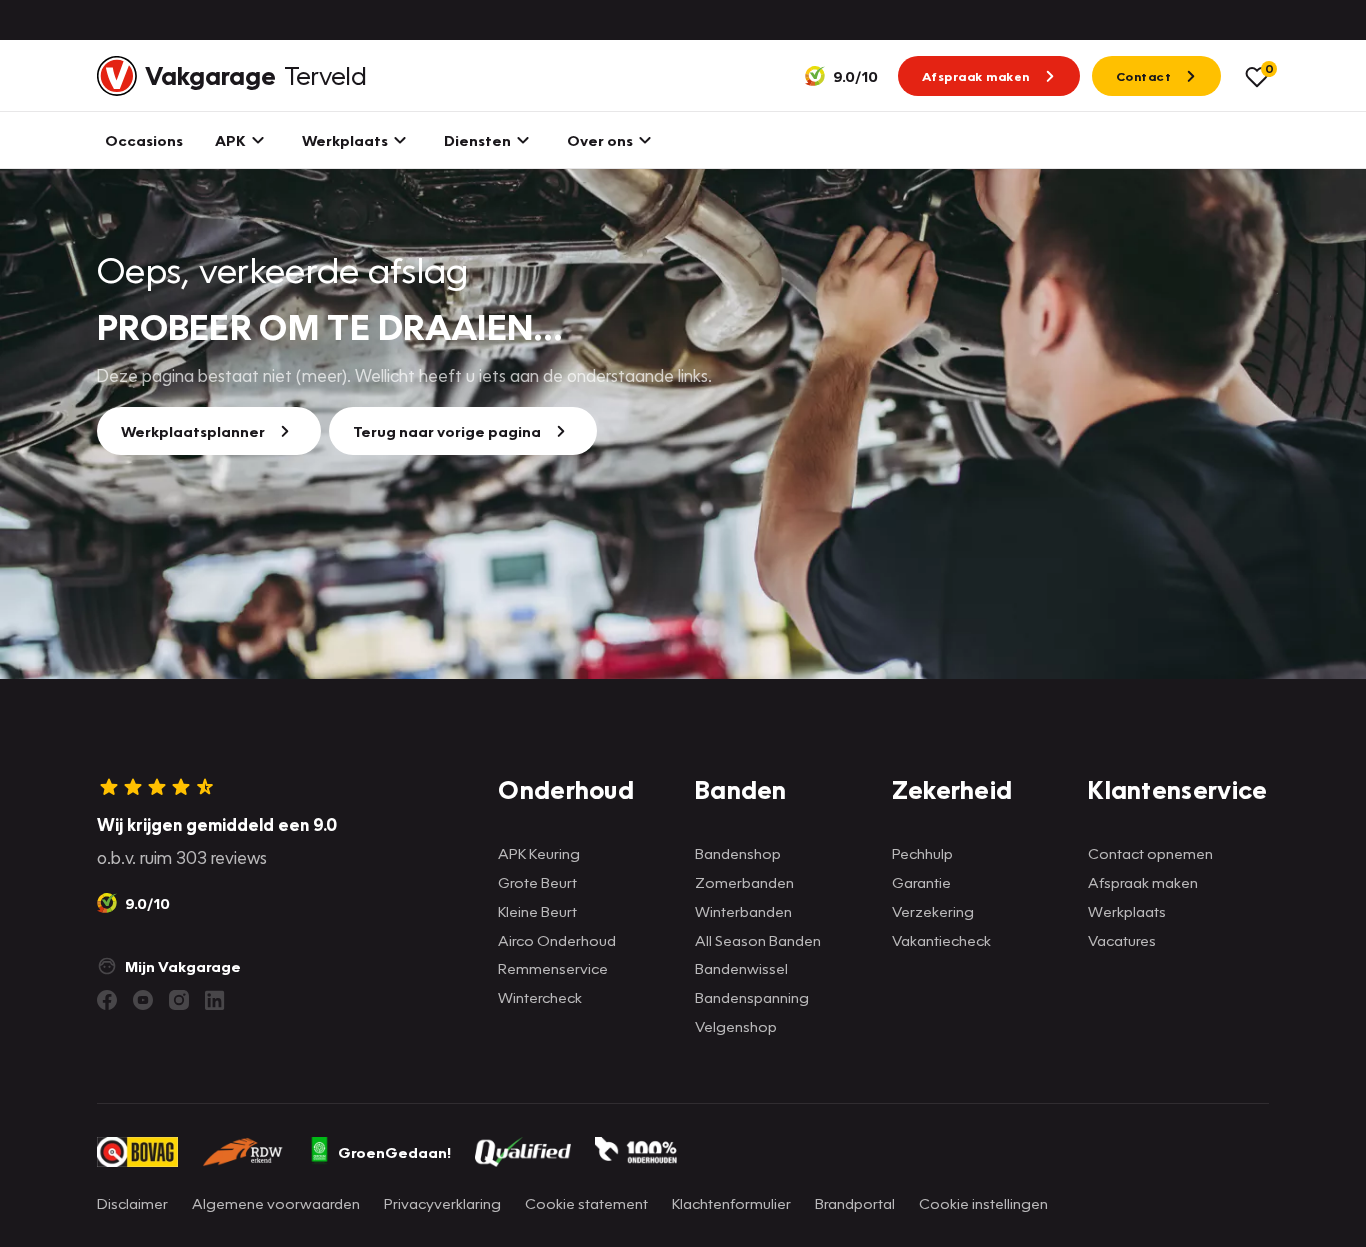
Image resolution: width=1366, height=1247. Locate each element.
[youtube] (143, 1000)
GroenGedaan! (394, 1152)
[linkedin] (215, 1000)
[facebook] (107, 1000)
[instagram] (179, 1000)
